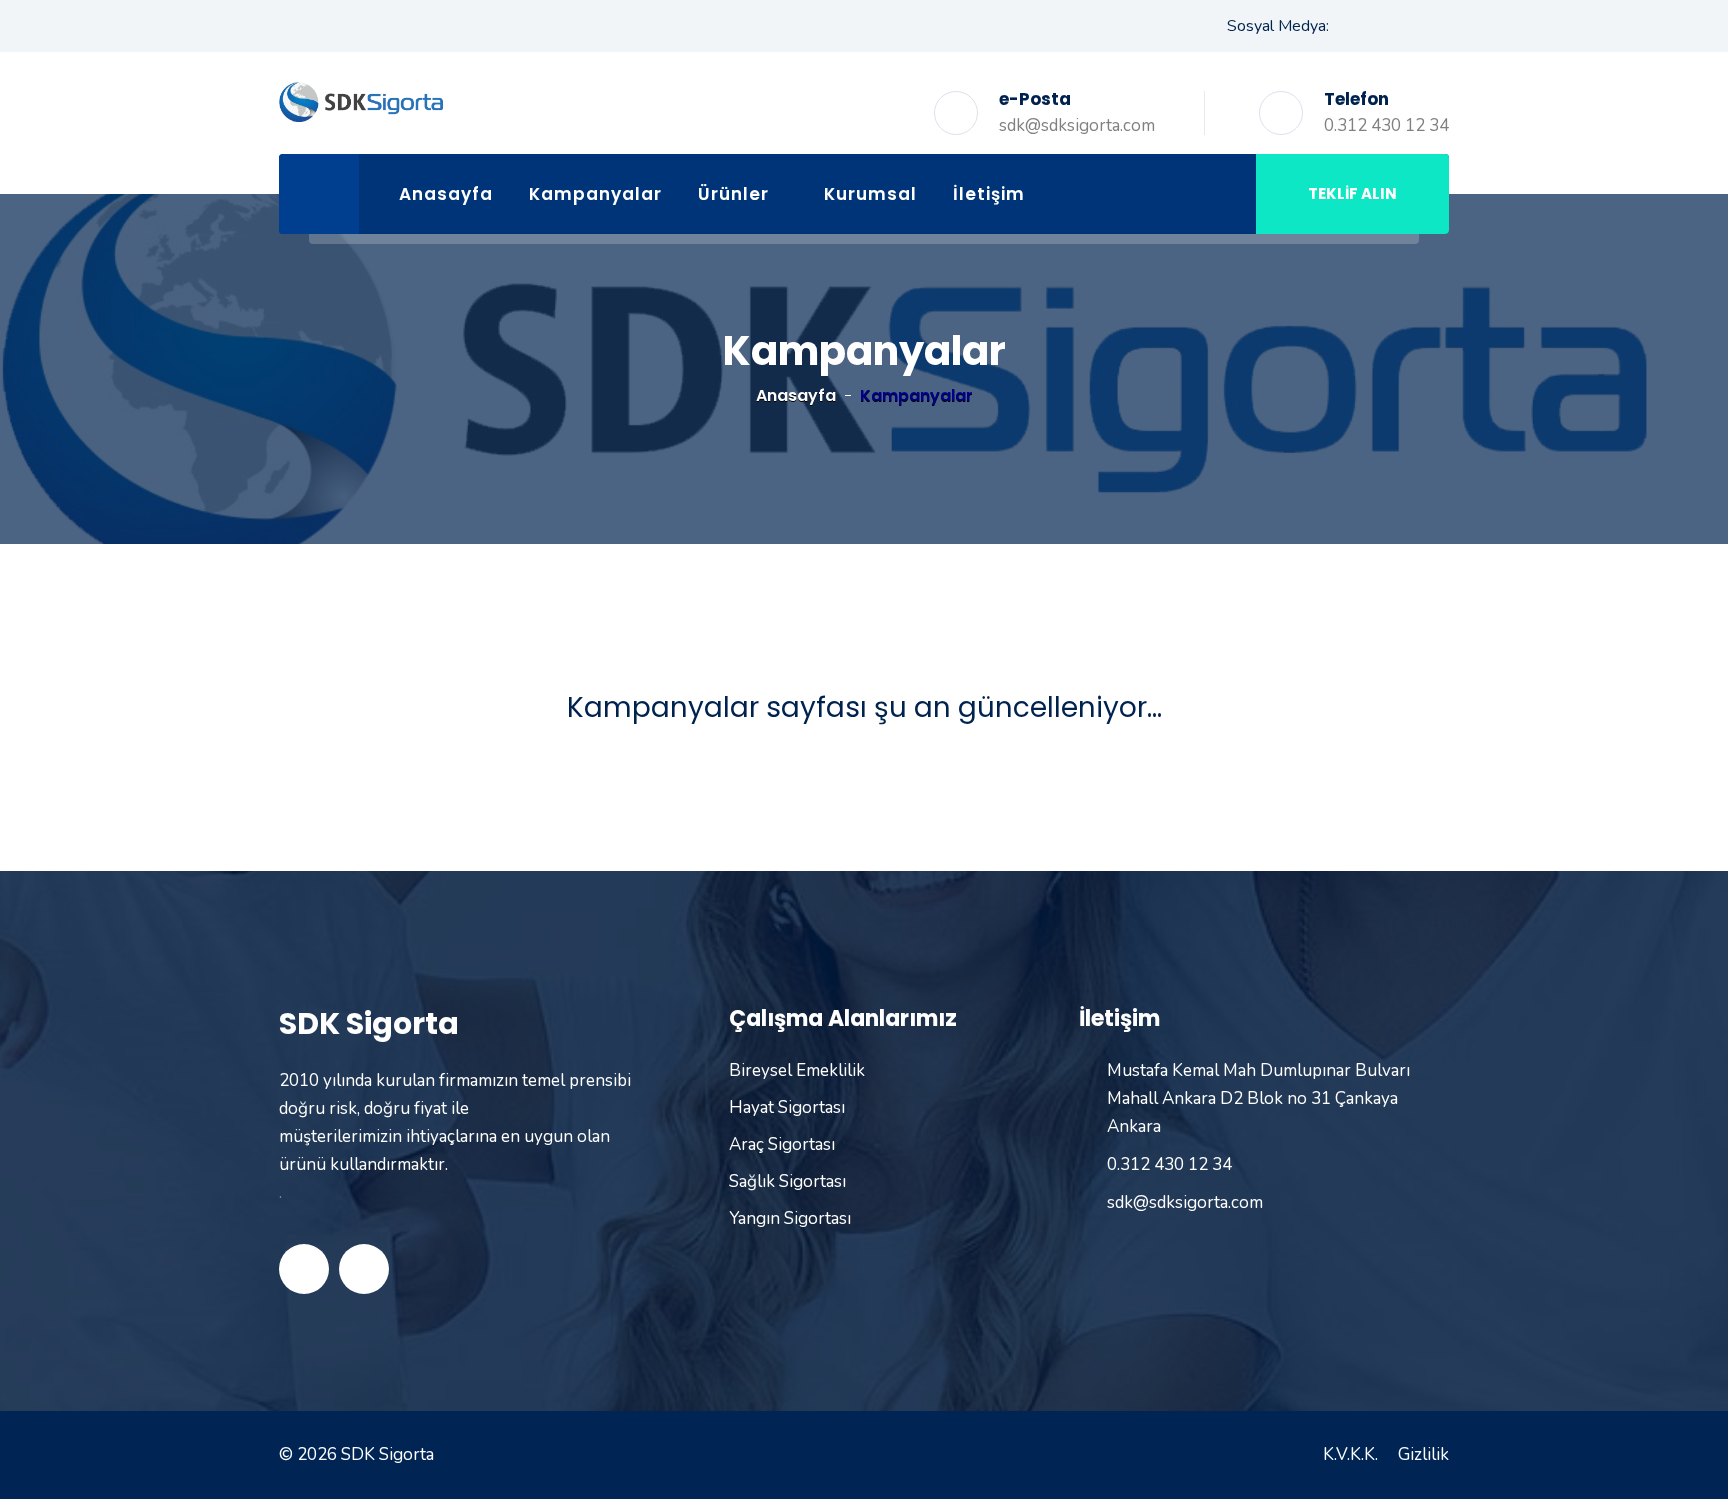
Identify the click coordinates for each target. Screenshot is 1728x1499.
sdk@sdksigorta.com (1077, 125)
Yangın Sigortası (790, 1218)
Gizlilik (1423, 1454)
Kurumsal (870, 194)
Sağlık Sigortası (787, 1181)
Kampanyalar (595, 194)
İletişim (989, 194)
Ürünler (733, 194)
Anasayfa (446, 194)
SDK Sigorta (387, 1454)
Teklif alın (1352, 193)
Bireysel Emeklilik (797, 1070)
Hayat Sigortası (787, 1107)
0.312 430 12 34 (1386, 125)
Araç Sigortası (782, 1144)
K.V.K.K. (1350, 1454)
